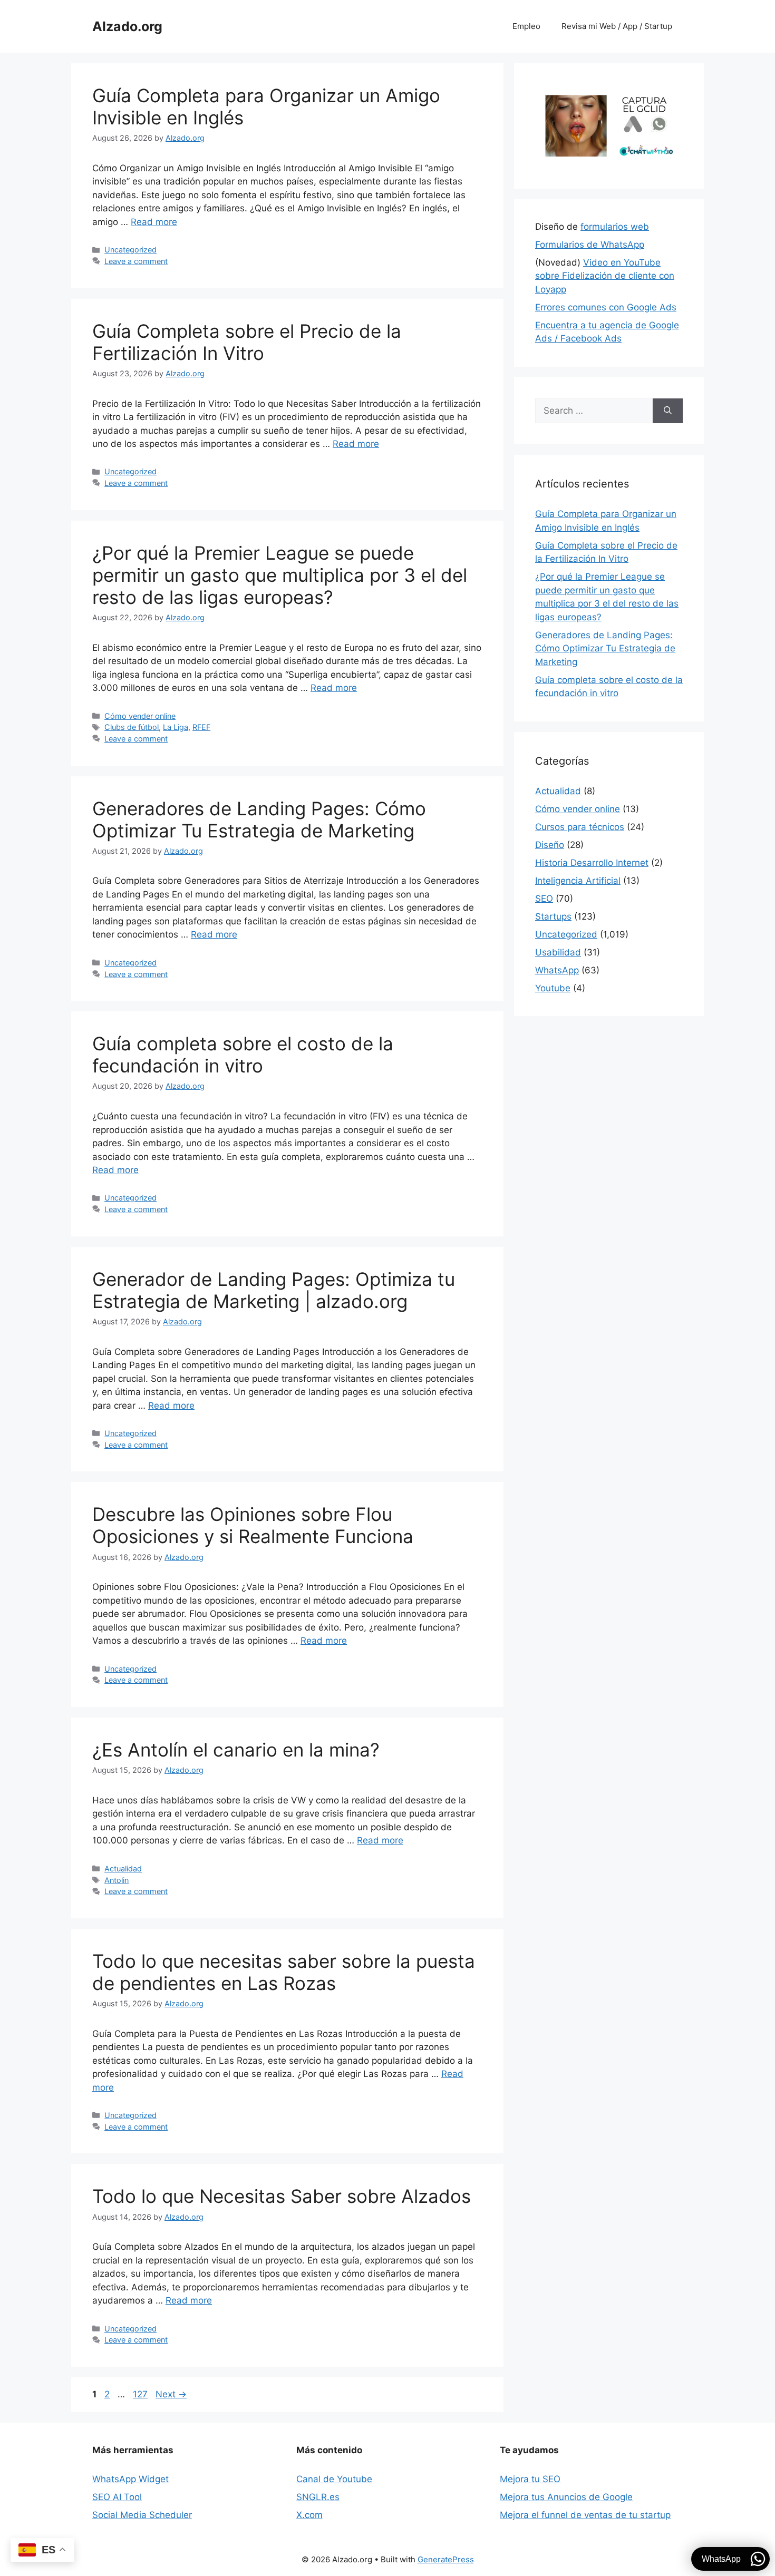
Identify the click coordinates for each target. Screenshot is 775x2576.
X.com (309, 2515)
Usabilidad (558, 952)
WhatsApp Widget (130, 2479)
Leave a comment (136, 261)
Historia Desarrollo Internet (592, 863)
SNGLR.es (318, 2497)
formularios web (615, 227)
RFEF (201, 727)
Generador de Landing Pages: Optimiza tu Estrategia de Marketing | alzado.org (274, 1290)
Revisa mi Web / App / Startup (617, 26)
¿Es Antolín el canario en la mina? (236, 1750)
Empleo (526, 26)
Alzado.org (127, 26)
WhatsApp (557, 970)
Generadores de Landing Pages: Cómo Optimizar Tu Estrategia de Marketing (259, 819)
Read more (154, 222)
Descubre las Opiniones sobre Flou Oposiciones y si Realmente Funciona (253, 1525)
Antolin (117, 1880)
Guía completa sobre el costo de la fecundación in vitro (243, 1055)
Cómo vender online (140, 716)
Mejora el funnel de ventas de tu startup (585, 2515)
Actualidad (123, 1868)
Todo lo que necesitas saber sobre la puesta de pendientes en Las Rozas (284, 1972)
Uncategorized (130, 250)
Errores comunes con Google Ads (606, 307)
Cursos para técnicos (580, 827)
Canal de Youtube (334, 2479)
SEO (544, 899)
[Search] (668, 411)
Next (171, 2394)
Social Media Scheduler (142, 2515)
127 (141, 2394)
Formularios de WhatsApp (590, 245)
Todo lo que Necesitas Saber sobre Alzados (282, 2196)
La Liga (176, 727)
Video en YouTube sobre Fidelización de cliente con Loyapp (605, 276)
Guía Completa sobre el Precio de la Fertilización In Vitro (247, 342)
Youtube (553, 988)
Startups (553, 916)
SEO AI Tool (117, 2497)
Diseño (550, 845)
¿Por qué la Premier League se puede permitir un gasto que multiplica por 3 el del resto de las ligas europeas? (280, 575)
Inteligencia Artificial (578, 881)
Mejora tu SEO (530, 2479)
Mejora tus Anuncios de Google (566, 2497)
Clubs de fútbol (132, 727)
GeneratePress (446, 2559)
